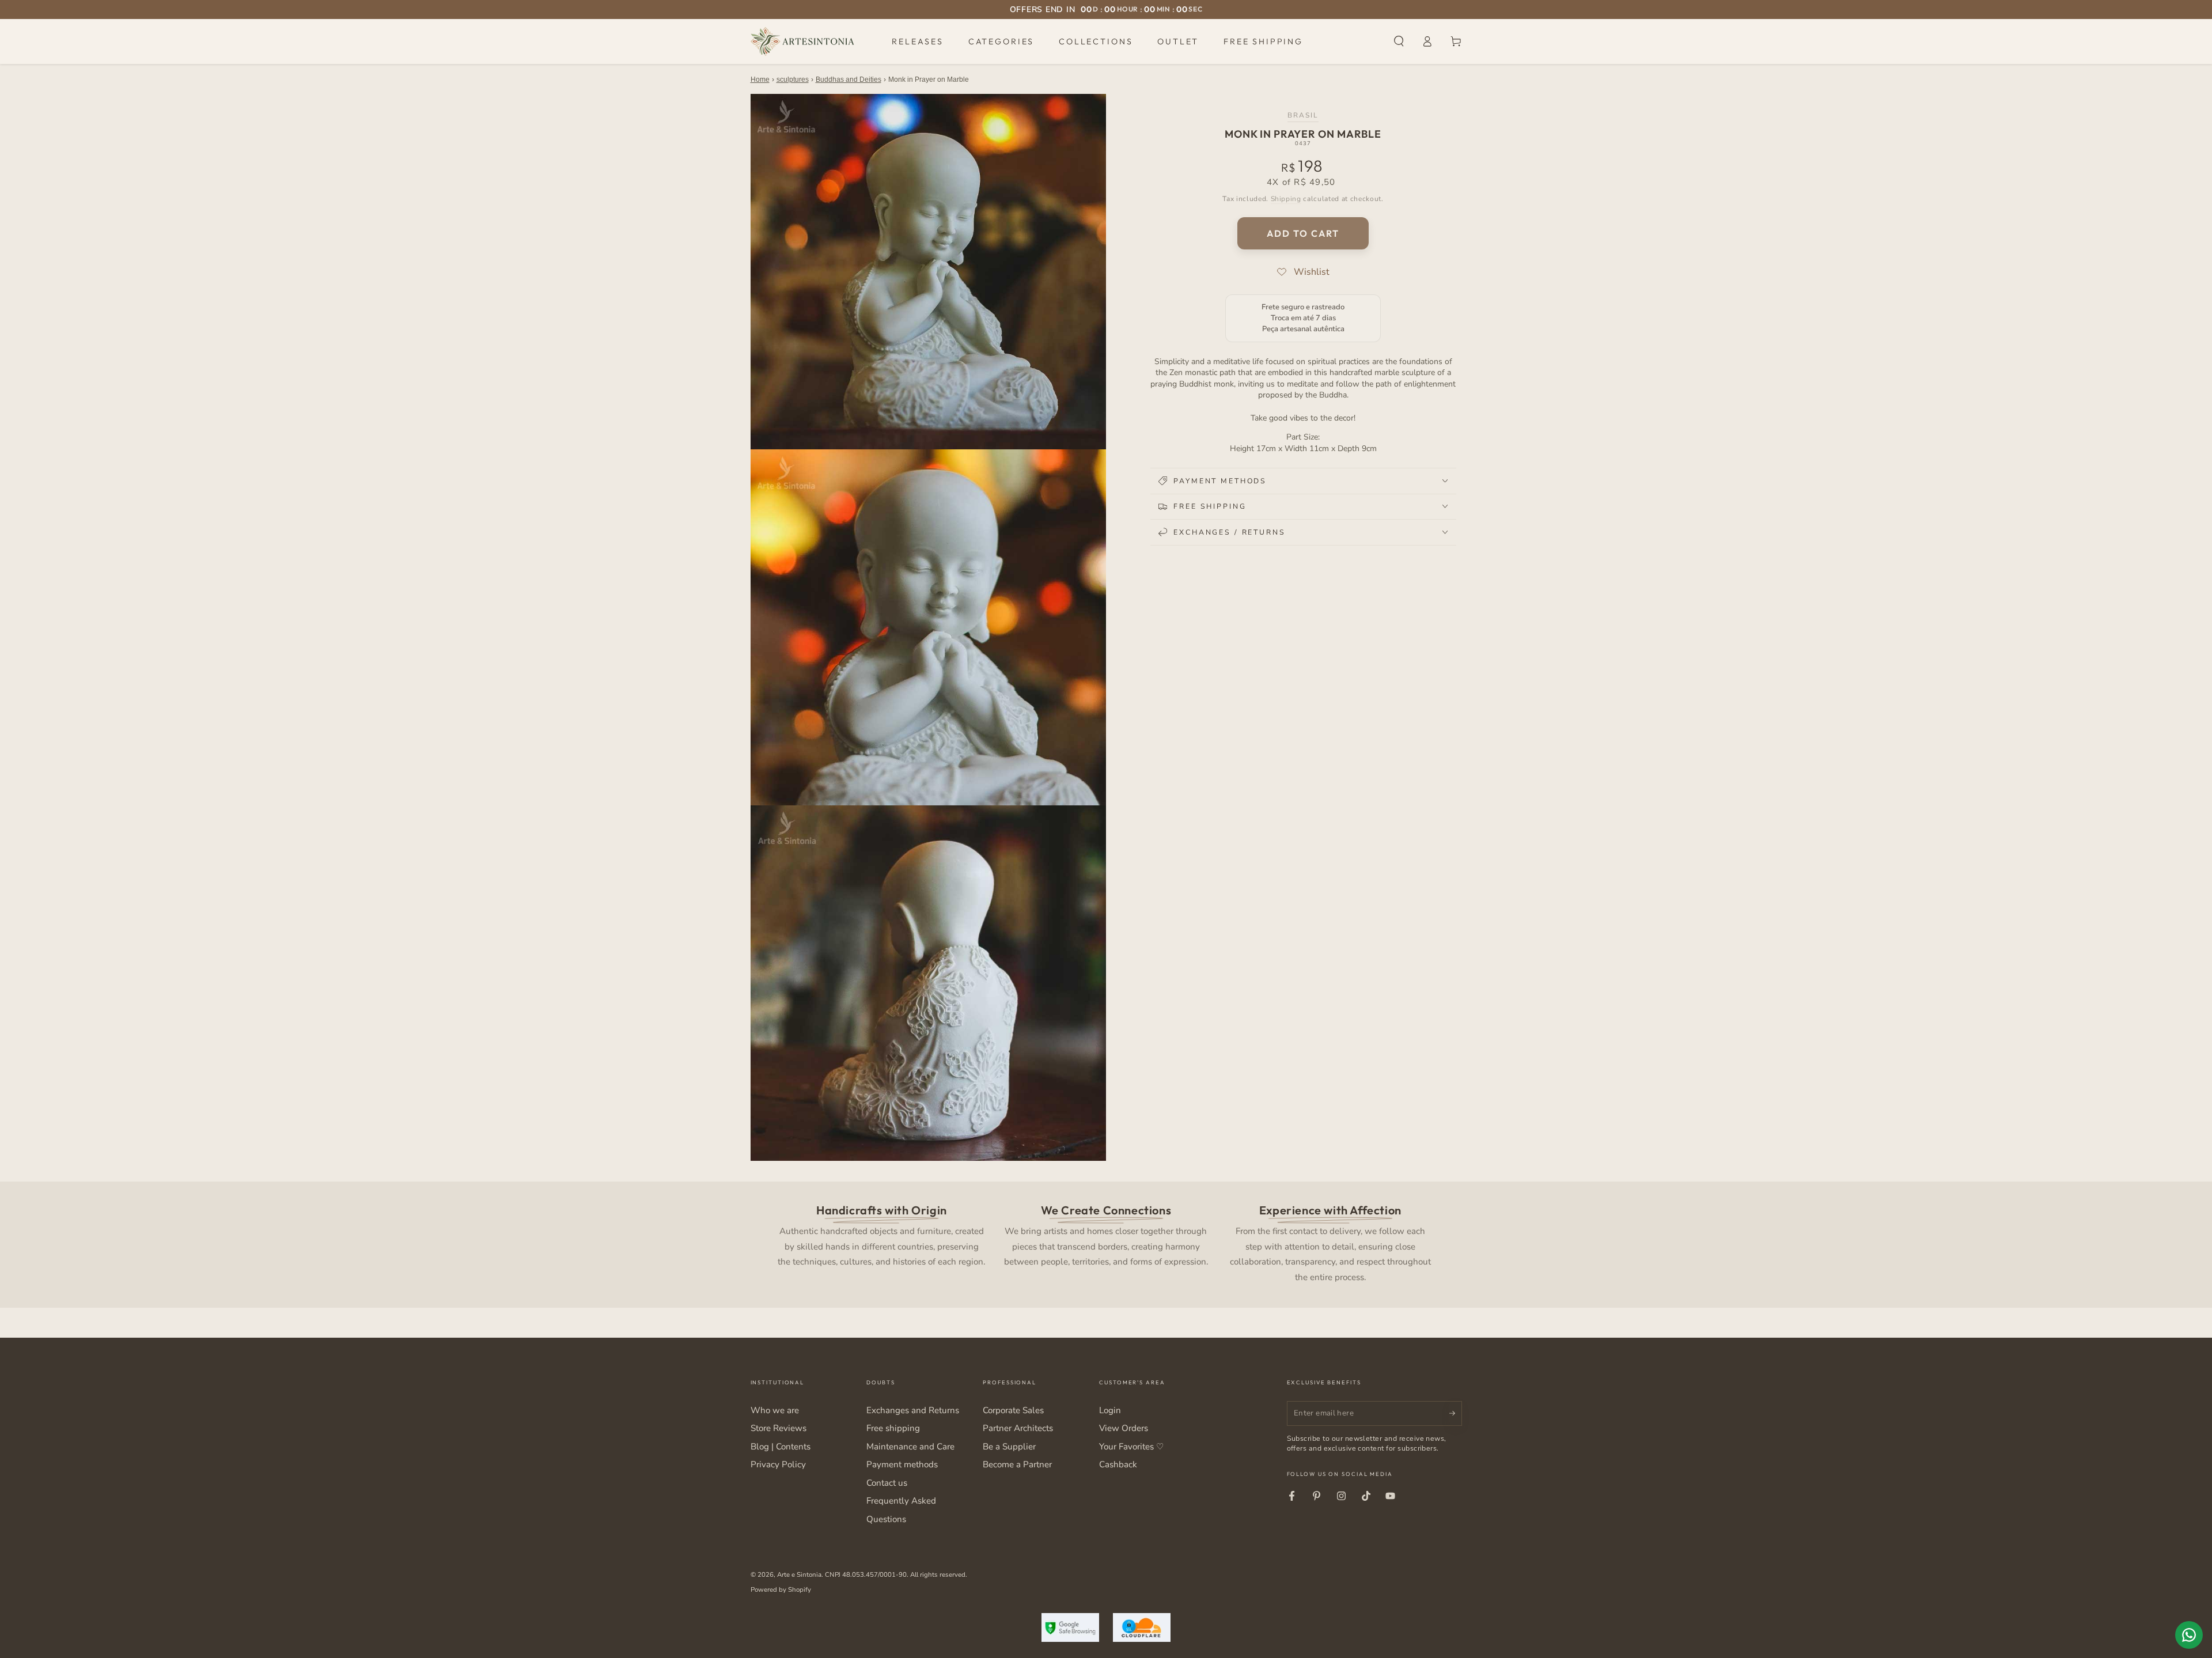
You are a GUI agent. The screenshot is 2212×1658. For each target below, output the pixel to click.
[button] (1399, 41)
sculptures (793, 80)
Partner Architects (1018, 1428)
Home (760, 80)
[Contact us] (2189, 1635)
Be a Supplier (1009, 1447)
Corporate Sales (1013, 1410)
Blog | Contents (781, 1447)
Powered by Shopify (781, 1589)
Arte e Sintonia (799, 1574)
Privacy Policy (778, 1464)
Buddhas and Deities (849, 80)
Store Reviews (779, 1428)
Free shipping (893, 1428)
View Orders (1124, 1428)
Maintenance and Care (910, 1447)
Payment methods (902, 1464)
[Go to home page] (802, 41)
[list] (1106, 1242)
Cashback (1118, 1464)
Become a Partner (1017, 1464)
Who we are (775, 1410)
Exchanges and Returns (913, 1410)
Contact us (887, 1483)
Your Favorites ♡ (1131, 1447)
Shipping (1286, 198)
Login (1110, 1410)
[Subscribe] (1456, 1413)
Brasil (1303, 115)
